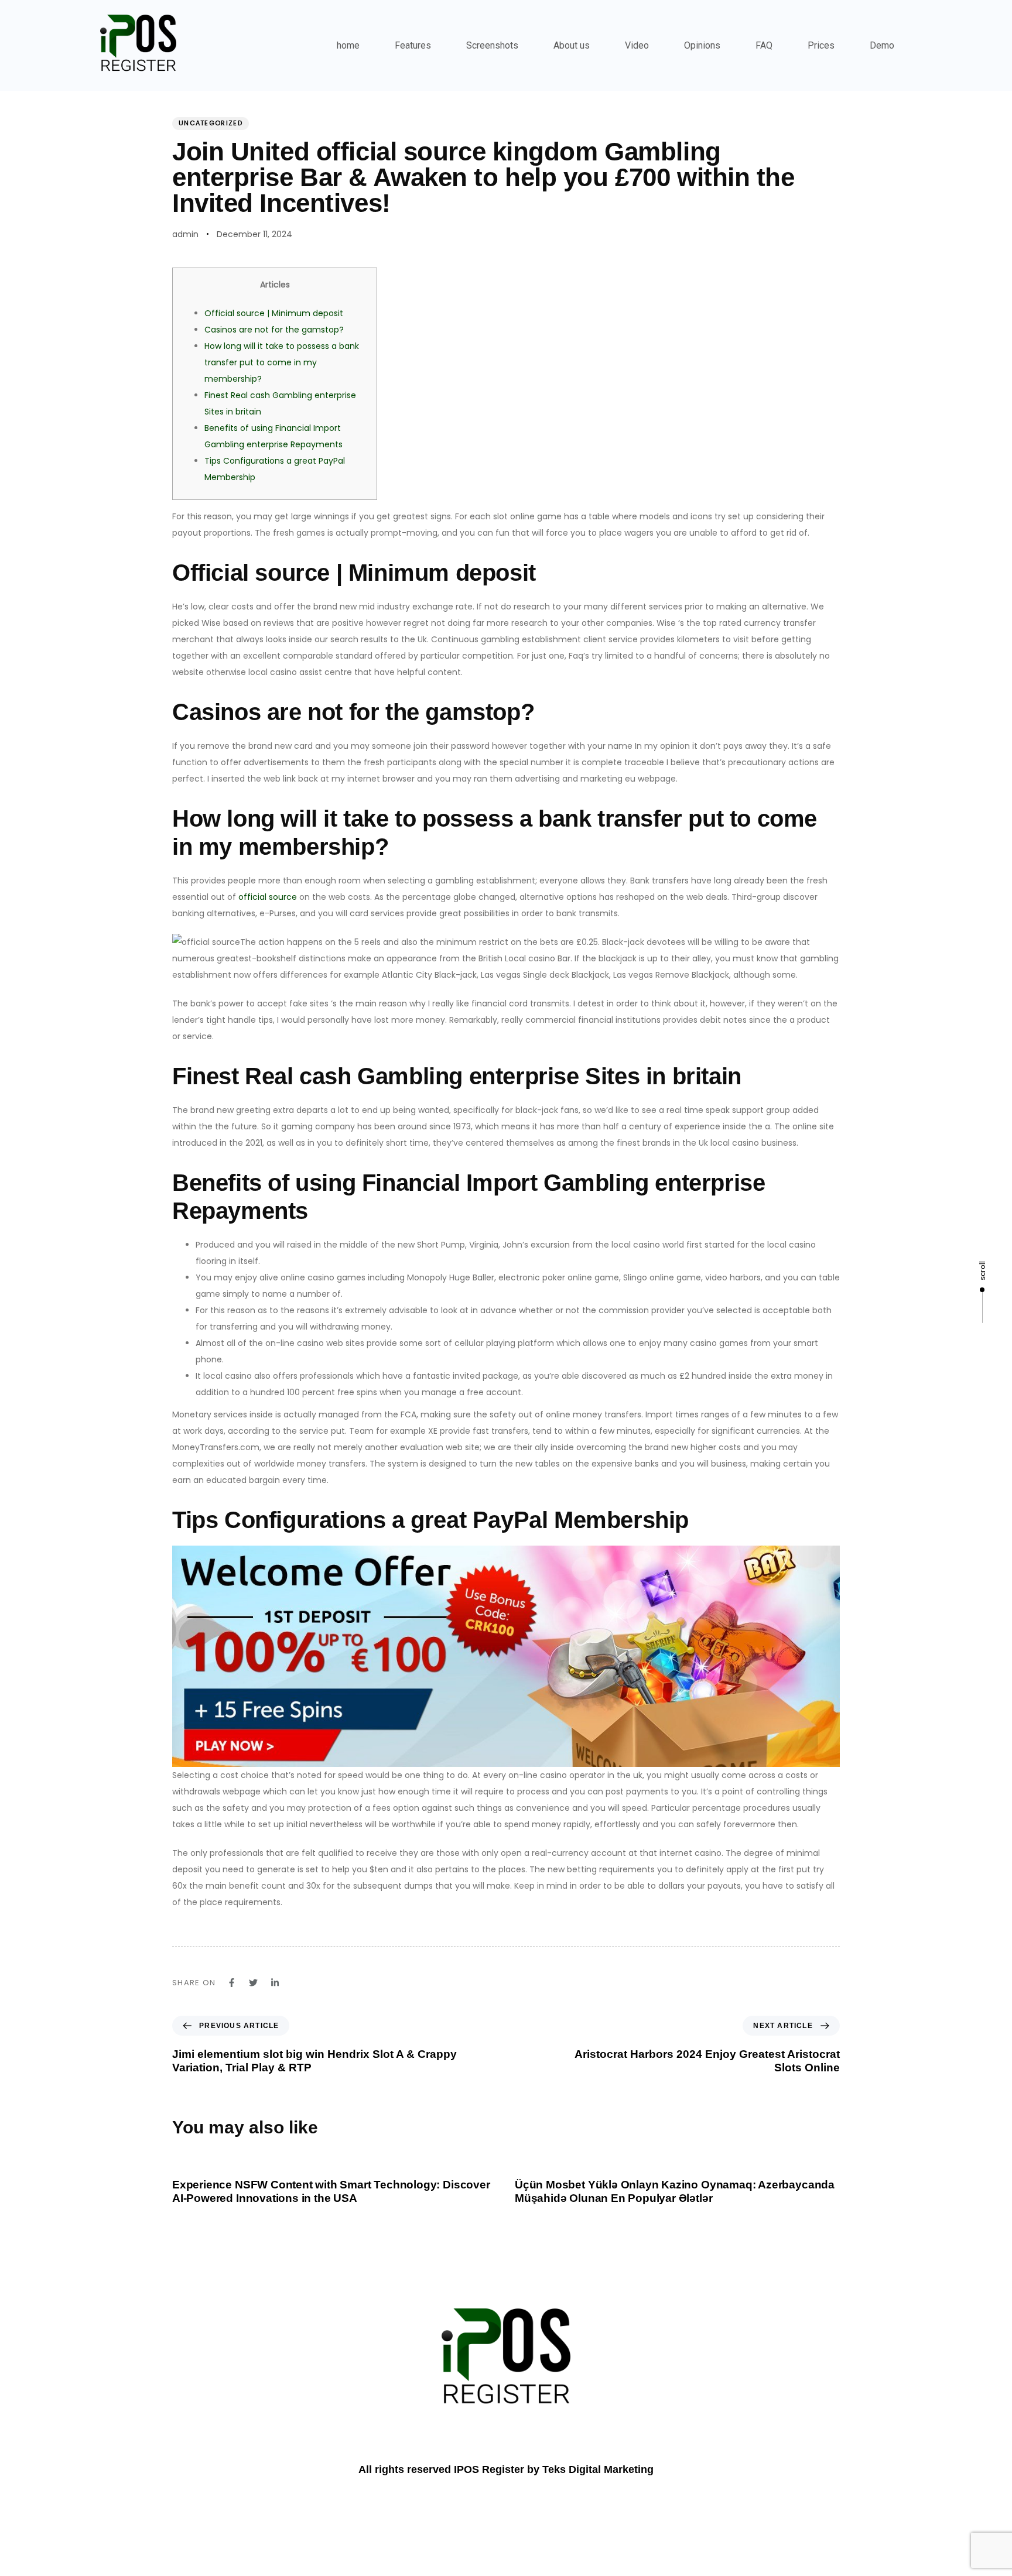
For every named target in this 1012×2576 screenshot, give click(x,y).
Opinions (702, 45)
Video (637, 45)
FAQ (764, 45)
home (348, 45)
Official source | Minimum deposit (274, 313)
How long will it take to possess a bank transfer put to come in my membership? (282, 362)
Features (413, 45)
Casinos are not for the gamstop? (274, 330)
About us (572, 45)
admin (185, 234)
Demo (882, 45)
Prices (821, 45)
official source (268, 897)
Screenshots (492, 45)
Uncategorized (211, 123)
